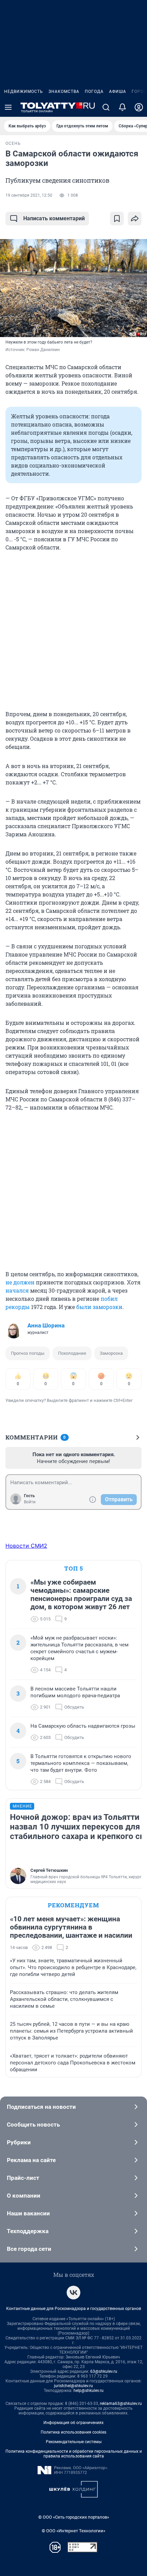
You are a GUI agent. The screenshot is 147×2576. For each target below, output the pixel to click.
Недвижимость (24, 92)
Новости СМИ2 (26, 1546)
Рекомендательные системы (74, 2442)
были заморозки (99, 1307)
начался (17, 1290)
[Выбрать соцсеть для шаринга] (135, 219)
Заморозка (111, 1353)
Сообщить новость (33, 2125)
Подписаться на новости (41, 2107)
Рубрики (19, 2142)
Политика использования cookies (73, 2432)
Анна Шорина (46, 1325)
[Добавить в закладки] (117, 219)
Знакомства (64, 92)
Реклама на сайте (31, 2160)
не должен (20, 1282)
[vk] (73, 2293)
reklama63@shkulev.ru (121, 2404)
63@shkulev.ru (104, 2371)
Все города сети (29, 2249)
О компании (24, 2196)
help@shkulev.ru (89, 2391)
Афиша (118, 92)
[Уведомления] (122, 107)
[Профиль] (139, 107)
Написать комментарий (54, 218)
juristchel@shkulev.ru (73, 2386)
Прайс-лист (23, 2178)
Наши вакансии (28, 2213)
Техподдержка (28, 2231)
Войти (30, 1502)
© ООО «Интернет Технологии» (73, 2531)
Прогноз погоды (28, 1353)
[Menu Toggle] (8, 107)
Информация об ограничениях (73, 2423)
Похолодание (72, 1353)
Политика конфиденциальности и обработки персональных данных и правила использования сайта (74, 2454)
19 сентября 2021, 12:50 (29, 195)
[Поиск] (106, 107)
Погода (94, 92)
